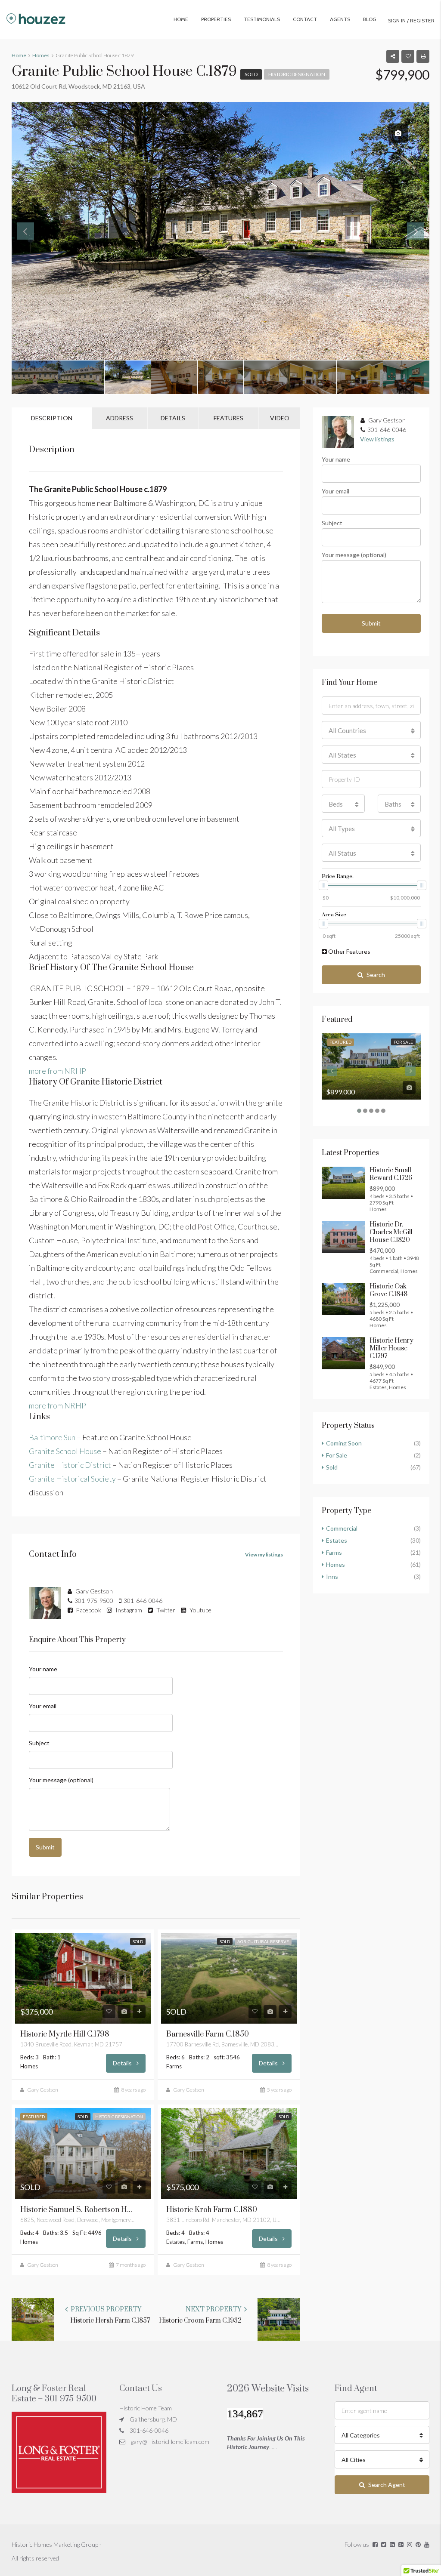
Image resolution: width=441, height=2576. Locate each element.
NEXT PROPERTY (214, 2309)
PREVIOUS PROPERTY (105, 2309)
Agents (340, 19)
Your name (43, 1669)
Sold (251, 74)
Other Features (349, 951)
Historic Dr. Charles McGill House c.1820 (391, 1232)
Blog (370, 19)
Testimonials (262, 19)
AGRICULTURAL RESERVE (263, 1941)
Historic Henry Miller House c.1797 (391, 1348)
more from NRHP (57, 1071)
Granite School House (65, 1451)
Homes (335, 1564)
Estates (337, 1540)
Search (376, 975)
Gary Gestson (43, 2090)
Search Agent (387, 2485)
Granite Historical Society (72, 1479)
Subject (39, 1743)
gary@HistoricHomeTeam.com (170, 2442)
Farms (334, 1552)
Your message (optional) (61, 1780)
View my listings (264, 1555)
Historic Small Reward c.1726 (391, 1174)
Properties (216, 19)
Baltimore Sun (52, 1437)
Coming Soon (344, 1443)
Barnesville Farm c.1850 (208, 2034)
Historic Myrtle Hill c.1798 (65, 2034)
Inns (332, 1576)
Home (181, 19)
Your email (43, 1706)
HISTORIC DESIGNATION (297, 74)
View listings (377, 439)
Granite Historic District (70, 1465)
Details (123, 2063)
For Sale (403, 1042)
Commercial (342, 1528)
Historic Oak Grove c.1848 (388, 1290)
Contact (305, 19)
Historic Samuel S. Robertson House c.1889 (76, 2210)
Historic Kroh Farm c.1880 (212, 2210)
